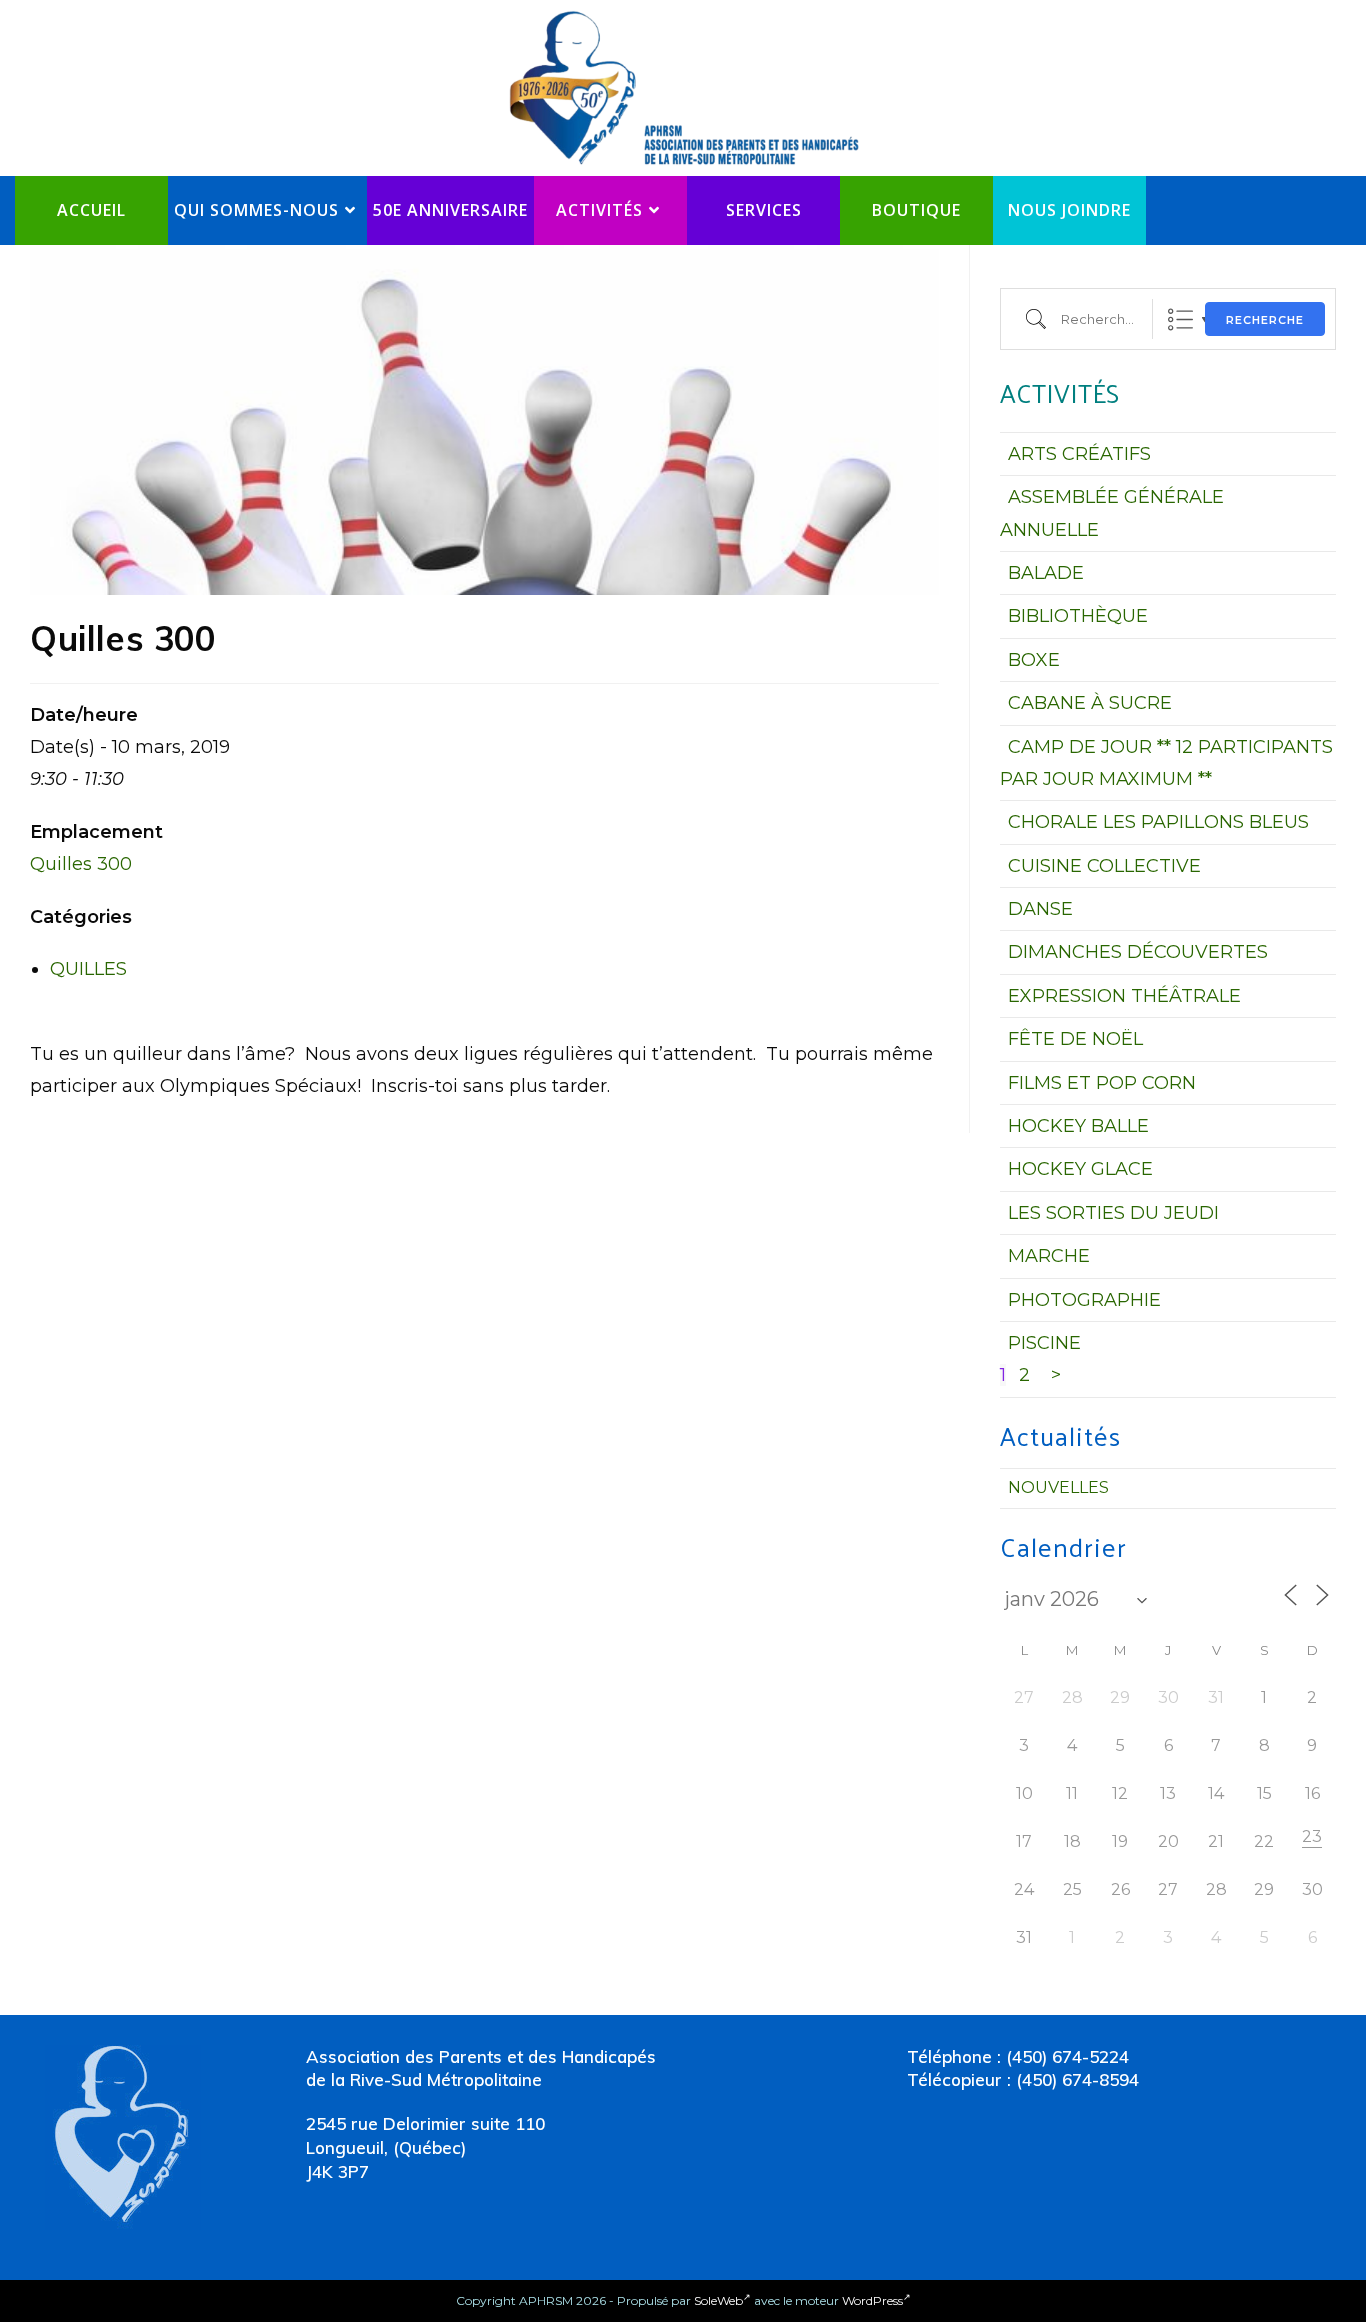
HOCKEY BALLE (1078, 1126)
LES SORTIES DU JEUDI (1113, 1213)
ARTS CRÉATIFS (1079, 454)
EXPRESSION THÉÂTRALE (1124, 996)
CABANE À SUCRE (1090, 703)
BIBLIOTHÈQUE (1078, 616)
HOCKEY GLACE (1080, 1169)
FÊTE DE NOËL (1075, 1039)
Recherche (1265, 320)
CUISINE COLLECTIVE (1104, 866)
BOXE (1034, 660)
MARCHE (1049, 1256)
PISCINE (1044, 1343)
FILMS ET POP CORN (1102, 1083)
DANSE (1040, 909)
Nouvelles (1058, 1487)
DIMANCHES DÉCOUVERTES (1138, 952)
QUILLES (88, 969)
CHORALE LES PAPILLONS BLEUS (1158, 822)
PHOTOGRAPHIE (1084, 1300)
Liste (1180, 319)
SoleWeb (718, 2300)
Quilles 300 (81, 864)
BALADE (1046, 573)
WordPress (872, 2300)
